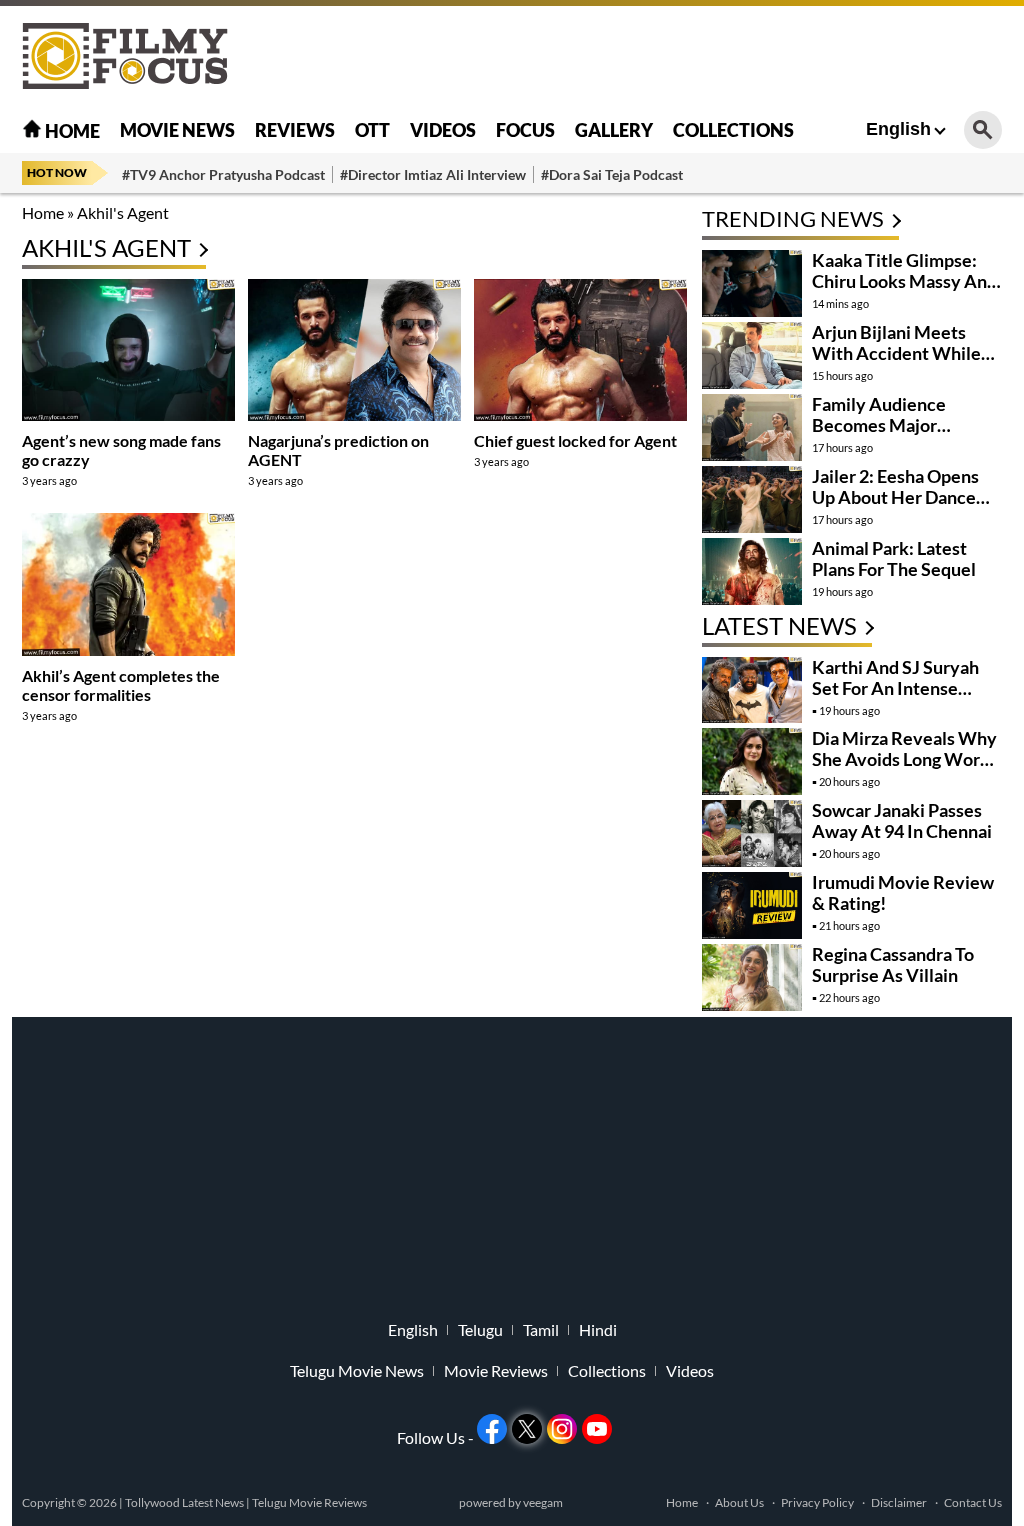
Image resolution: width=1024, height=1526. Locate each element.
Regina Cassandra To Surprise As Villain (893, 964)
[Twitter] (527, 1429)
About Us (739, 1502)
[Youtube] (597, 1429)
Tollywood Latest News (185, 1502)
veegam (543, 1502)
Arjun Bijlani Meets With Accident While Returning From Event (899, 353)
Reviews (295, 130)
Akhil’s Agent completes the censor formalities (121, 685)
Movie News (177, 130)
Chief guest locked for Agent (575, 440)
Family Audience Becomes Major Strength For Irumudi (894, 425)
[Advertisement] (638, 55)
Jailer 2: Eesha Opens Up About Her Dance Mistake (895, 497)
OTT (372, 130)
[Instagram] (562, 1429)
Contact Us (973, 1502)
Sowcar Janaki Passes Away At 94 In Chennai (902, 820)
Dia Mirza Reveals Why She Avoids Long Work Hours (904, 759)
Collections (733, 130)
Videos (443, 130)
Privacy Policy (817, 1502)
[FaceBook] (492, 1429)
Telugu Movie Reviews (309, 1502)
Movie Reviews (496, 1371)
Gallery (614, 130)
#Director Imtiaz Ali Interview (433, 174)
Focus (525, 130)
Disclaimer (899, 1502)
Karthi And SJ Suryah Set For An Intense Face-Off (895, 688)
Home (71, 131)
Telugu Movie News (357, 1371)
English (898, 129)
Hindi (598, 1330)
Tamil (541, 1330)
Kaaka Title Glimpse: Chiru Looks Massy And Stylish (904, 281)
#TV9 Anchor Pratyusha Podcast (223, 174)
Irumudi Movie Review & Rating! (903, 892)
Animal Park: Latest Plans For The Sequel (894, 558)
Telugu (480, 1330)
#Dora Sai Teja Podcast (612, 174)
